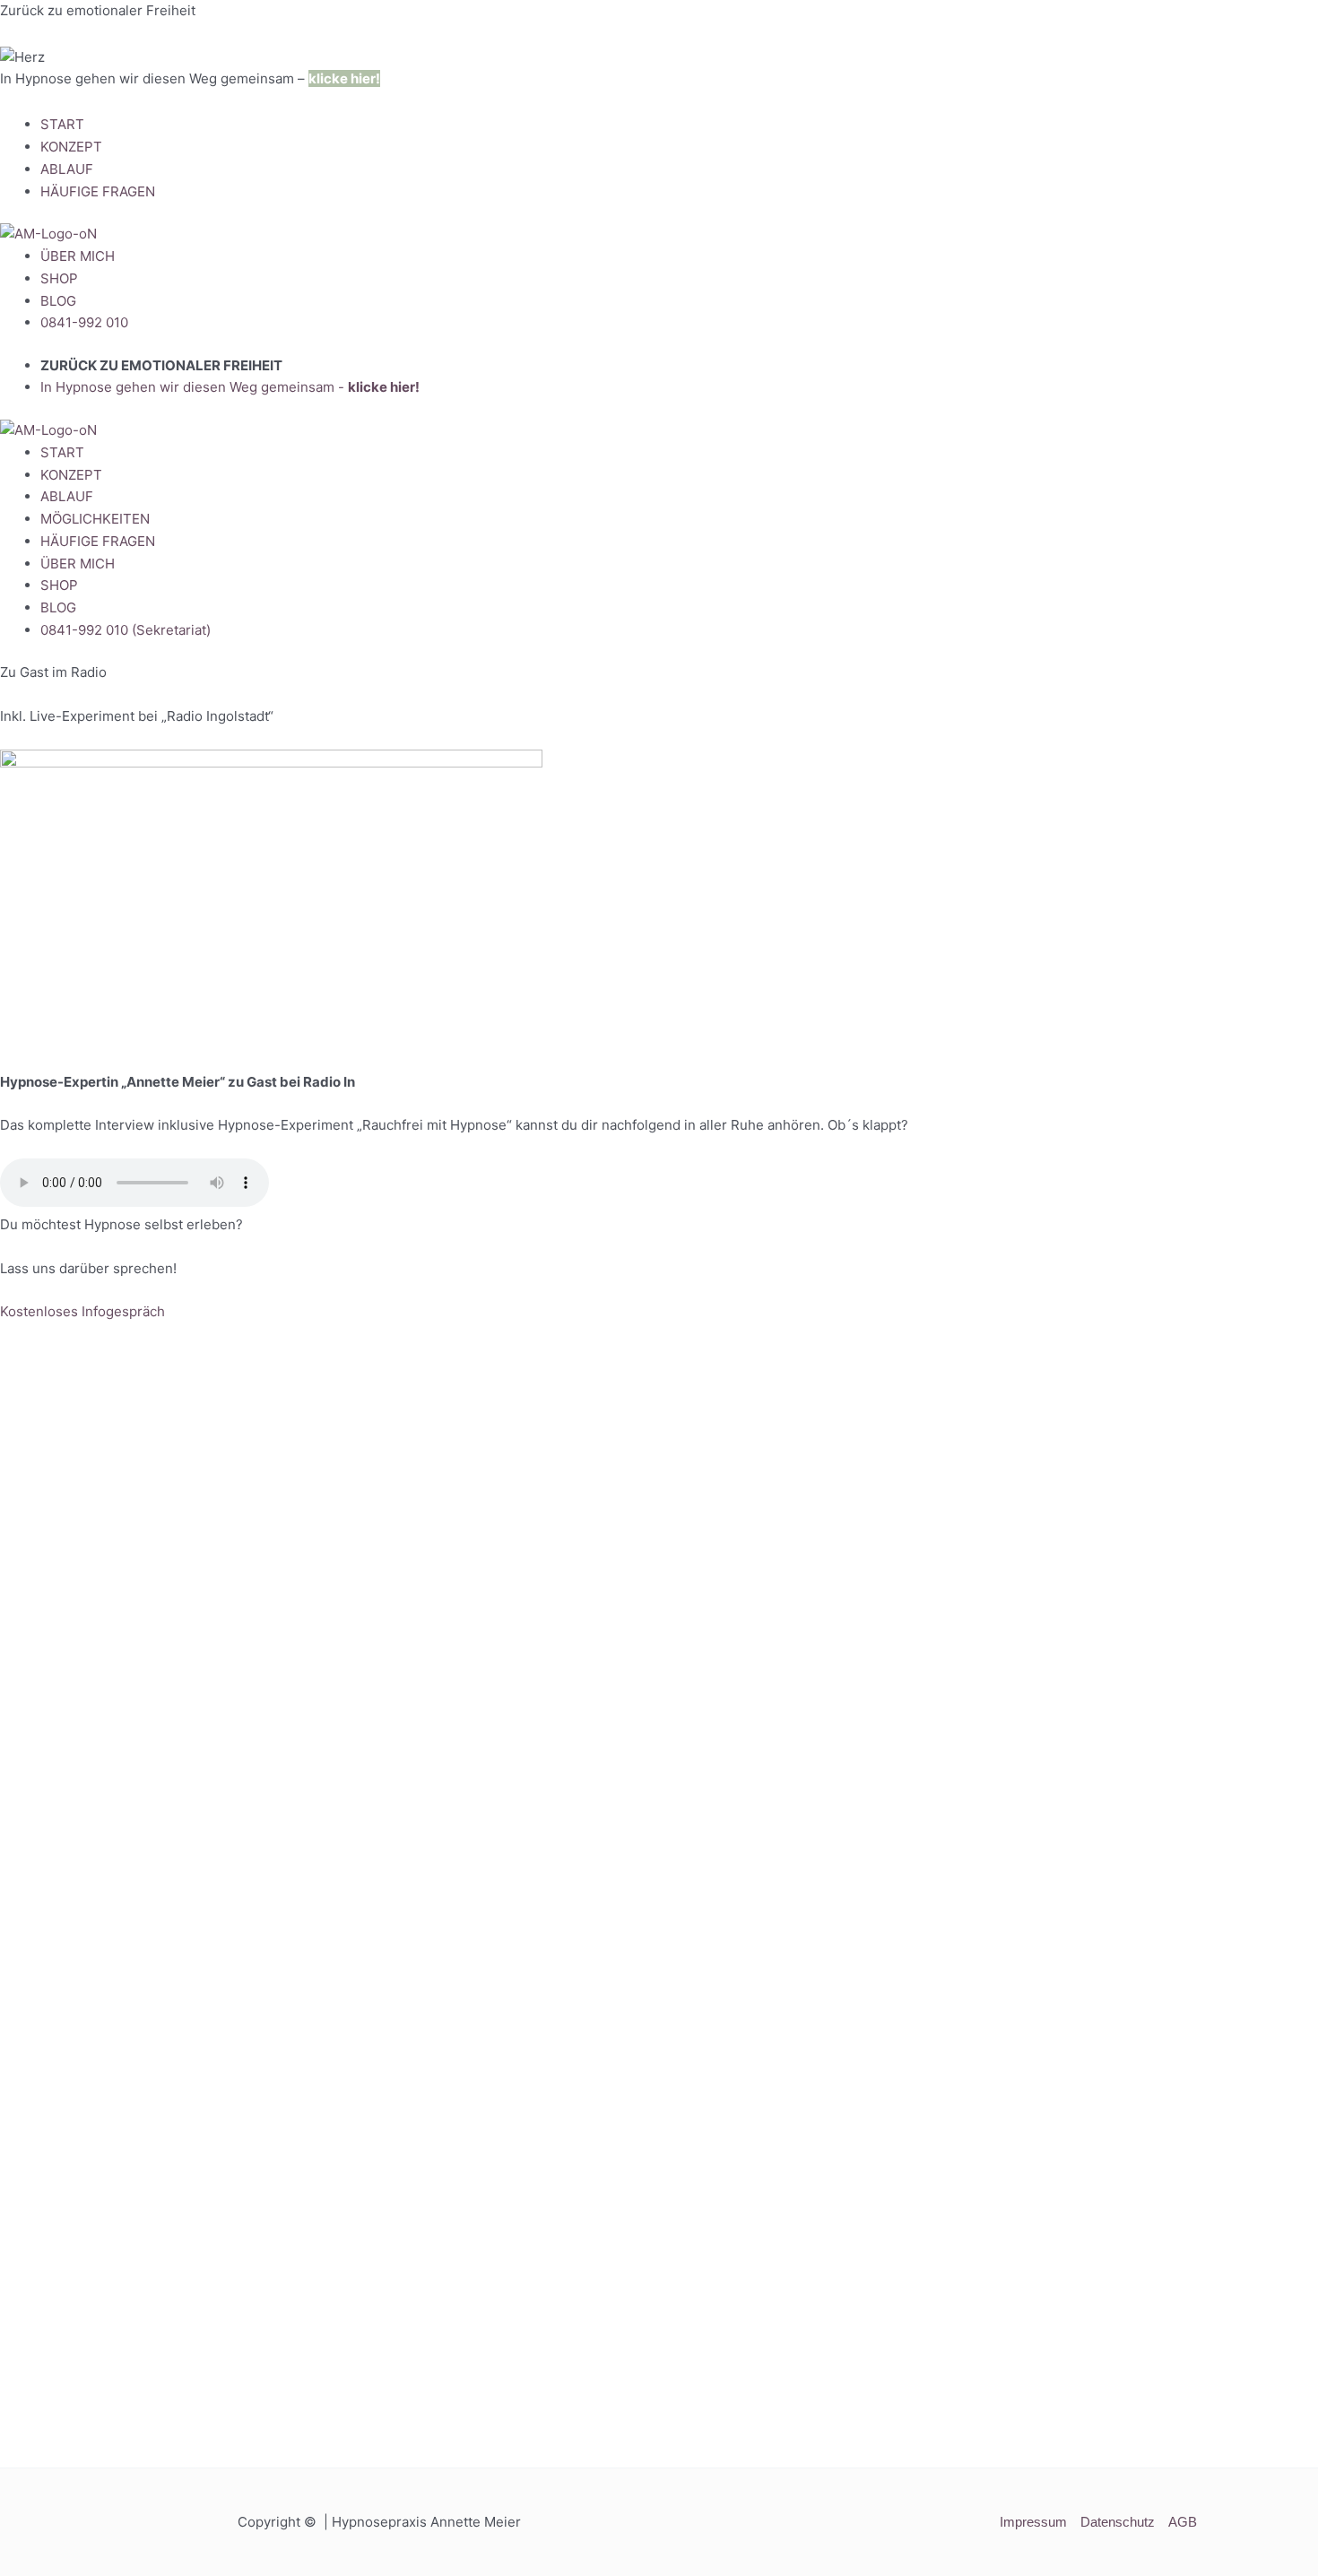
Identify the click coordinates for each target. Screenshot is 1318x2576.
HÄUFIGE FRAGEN (98, 191)
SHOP (59, 278)
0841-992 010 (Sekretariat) (126, 630)
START (62, 124)
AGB (1183, 2522)
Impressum (1033, 2522)
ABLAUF (67, 169)
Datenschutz (1118, 2522)
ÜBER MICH (78, 256)
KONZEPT (71, 147)
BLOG (58, 301)
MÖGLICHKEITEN (95, 519)
